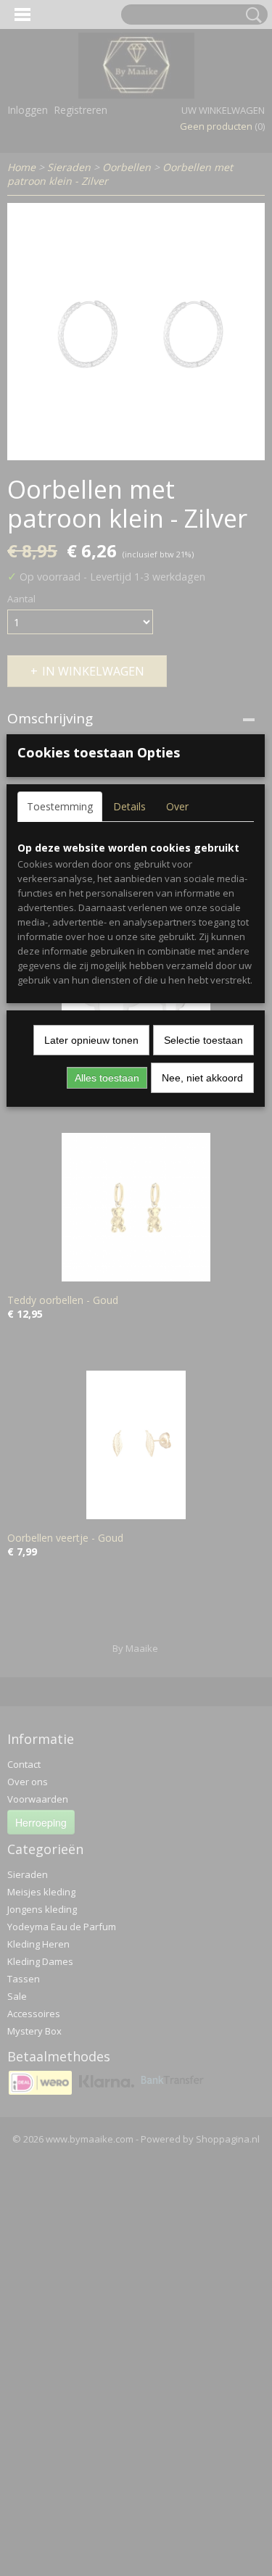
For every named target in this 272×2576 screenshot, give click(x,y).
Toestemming (60, 806)
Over (177, 806)
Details (129, 806)
